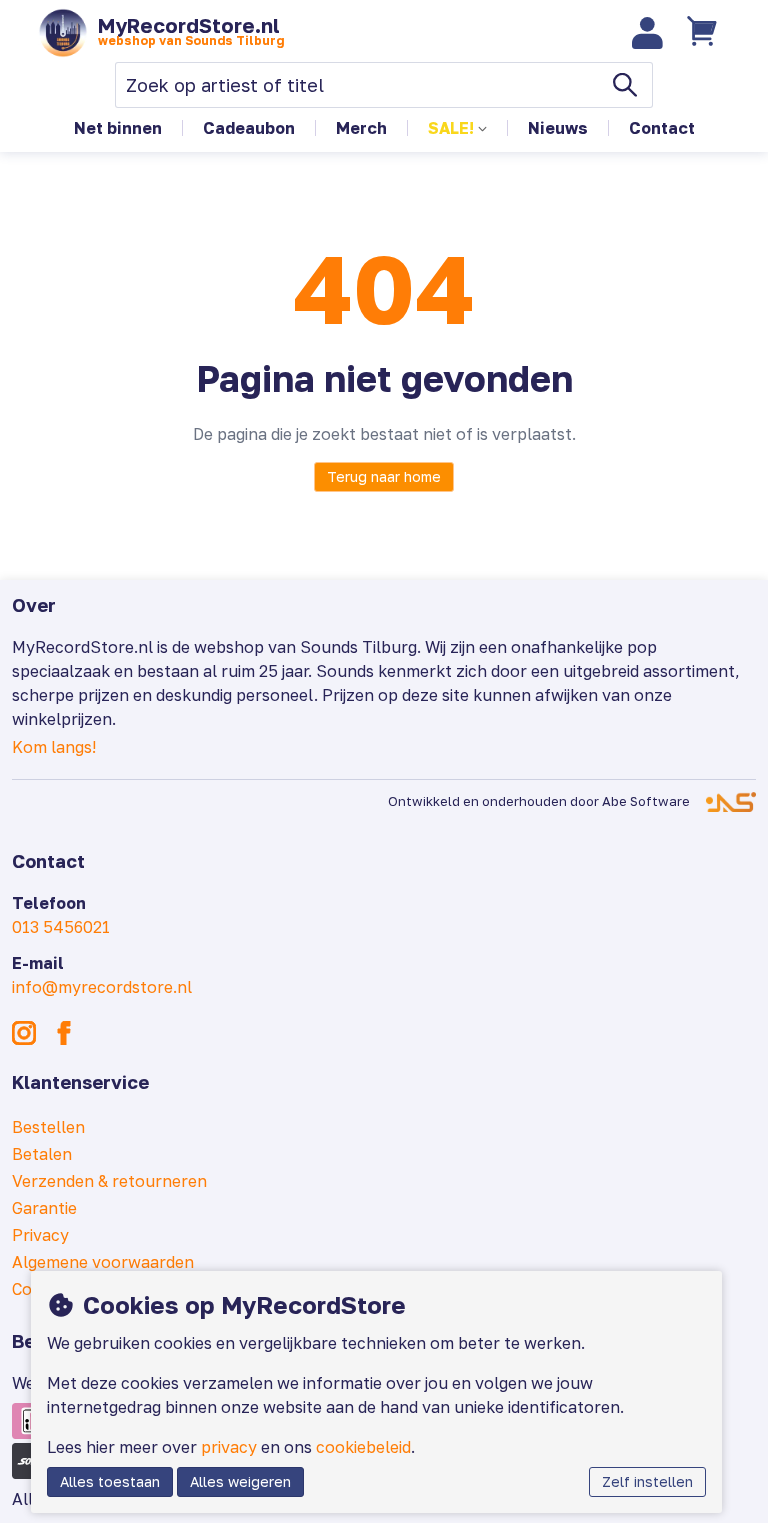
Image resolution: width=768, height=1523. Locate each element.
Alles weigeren (240, 1481)
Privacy (40, 1235)
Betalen (42, 1154)
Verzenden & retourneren (109, 1181)
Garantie (44, 1208)
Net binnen (118, 128)
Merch (361, 128)
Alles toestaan (110, 1481)
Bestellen (48, 1127)
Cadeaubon (249, 128)
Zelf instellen (647, 1481)
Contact (662, 128)
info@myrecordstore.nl (102, 987)
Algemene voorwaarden (103, 1262)
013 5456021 (61, 927)
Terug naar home (384, 476)
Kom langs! (54, 747)
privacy (229, 1447)
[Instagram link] (24, 1033)
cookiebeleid (363, 1447)
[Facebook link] (64, 1033)
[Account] (648, 33)
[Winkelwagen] (705, 33)
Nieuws (558, 128)
